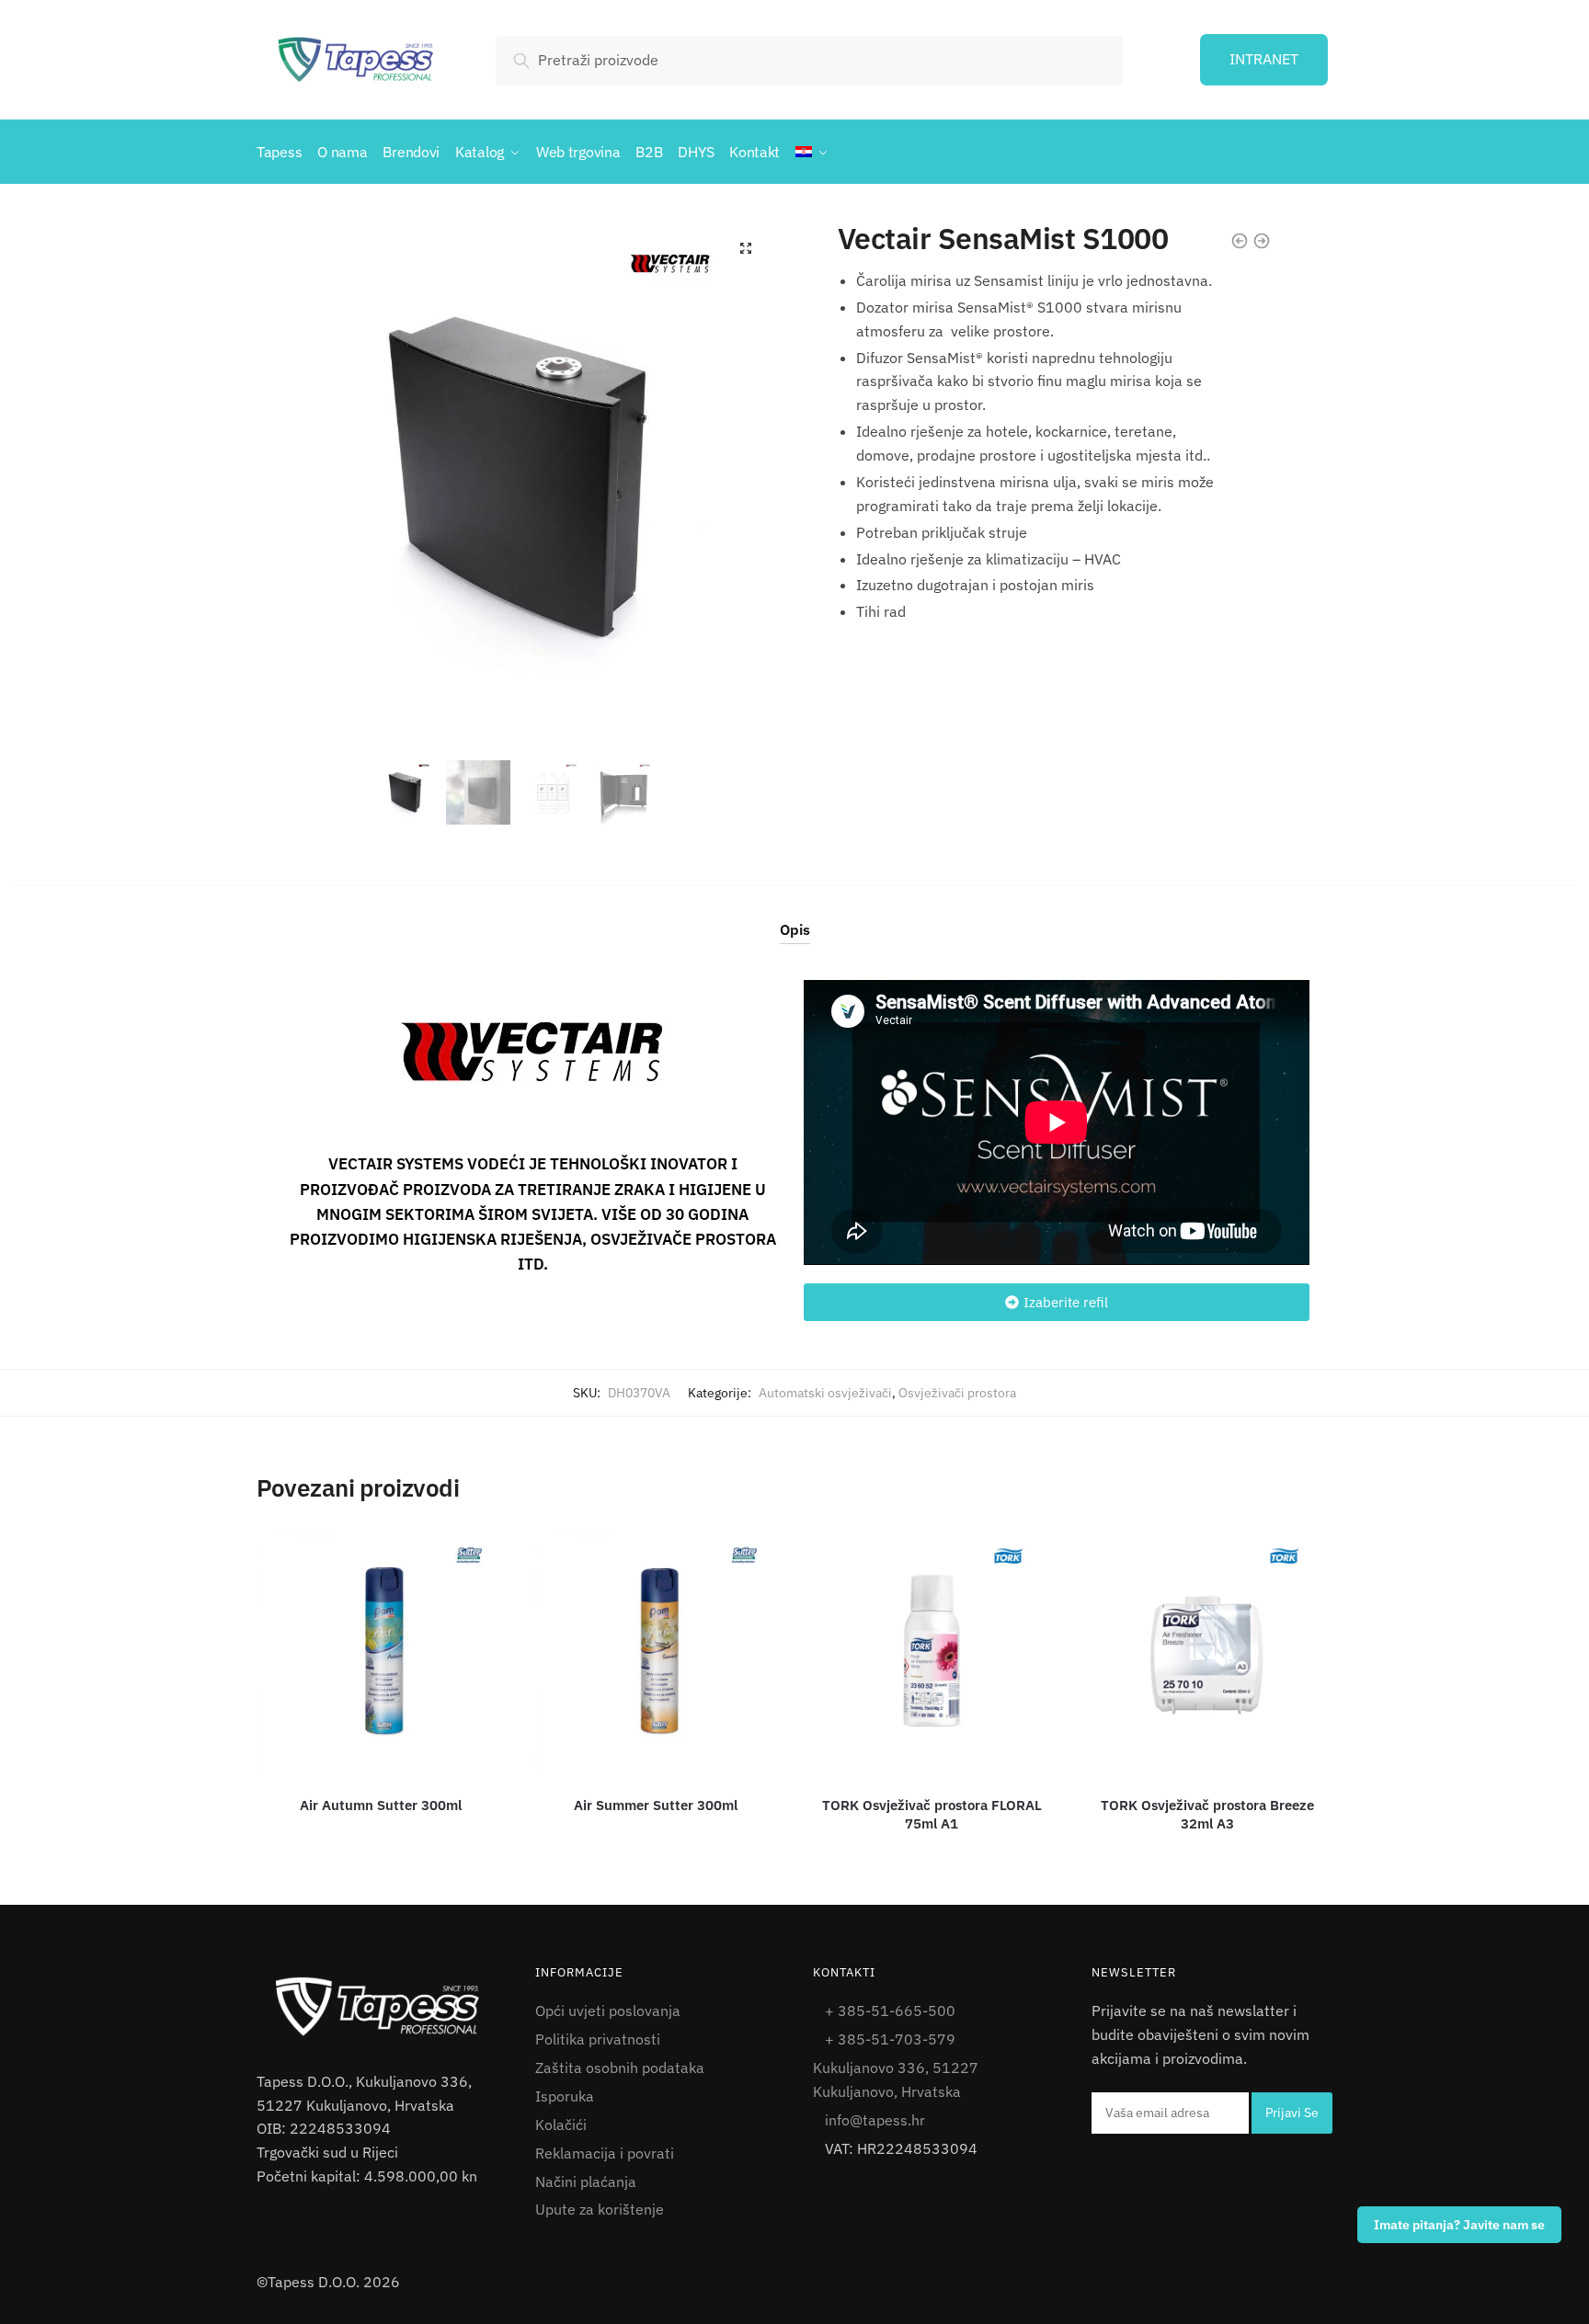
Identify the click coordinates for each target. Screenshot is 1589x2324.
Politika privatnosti (598, 2039)
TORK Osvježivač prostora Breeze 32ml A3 (1207, 1814)
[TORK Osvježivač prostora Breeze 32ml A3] (1207, 1652)
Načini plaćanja (586, 2182)
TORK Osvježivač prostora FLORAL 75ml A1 (932, 1814)
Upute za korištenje (600, 2209)
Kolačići (561, 2125)
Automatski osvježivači (825, 1393)
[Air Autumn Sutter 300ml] (381, 1652)
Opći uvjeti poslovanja (608, 2011)
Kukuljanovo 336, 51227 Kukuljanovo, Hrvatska (896, 2079)
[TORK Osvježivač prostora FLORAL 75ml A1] (932, 1652)
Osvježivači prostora (957, 1393)
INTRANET (1264, 59)
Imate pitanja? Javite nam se (1459, 2225)
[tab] (795, 915)
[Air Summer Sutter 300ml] (657, 1652)
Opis (795, 929)
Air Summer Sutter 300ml (656, 1805)
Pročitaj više (383, 1851)
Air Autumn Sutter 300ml (381, 1805)
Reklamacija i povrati (605, 2153)
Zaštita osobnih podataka (620, 2068)
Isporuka (565, 2096)
